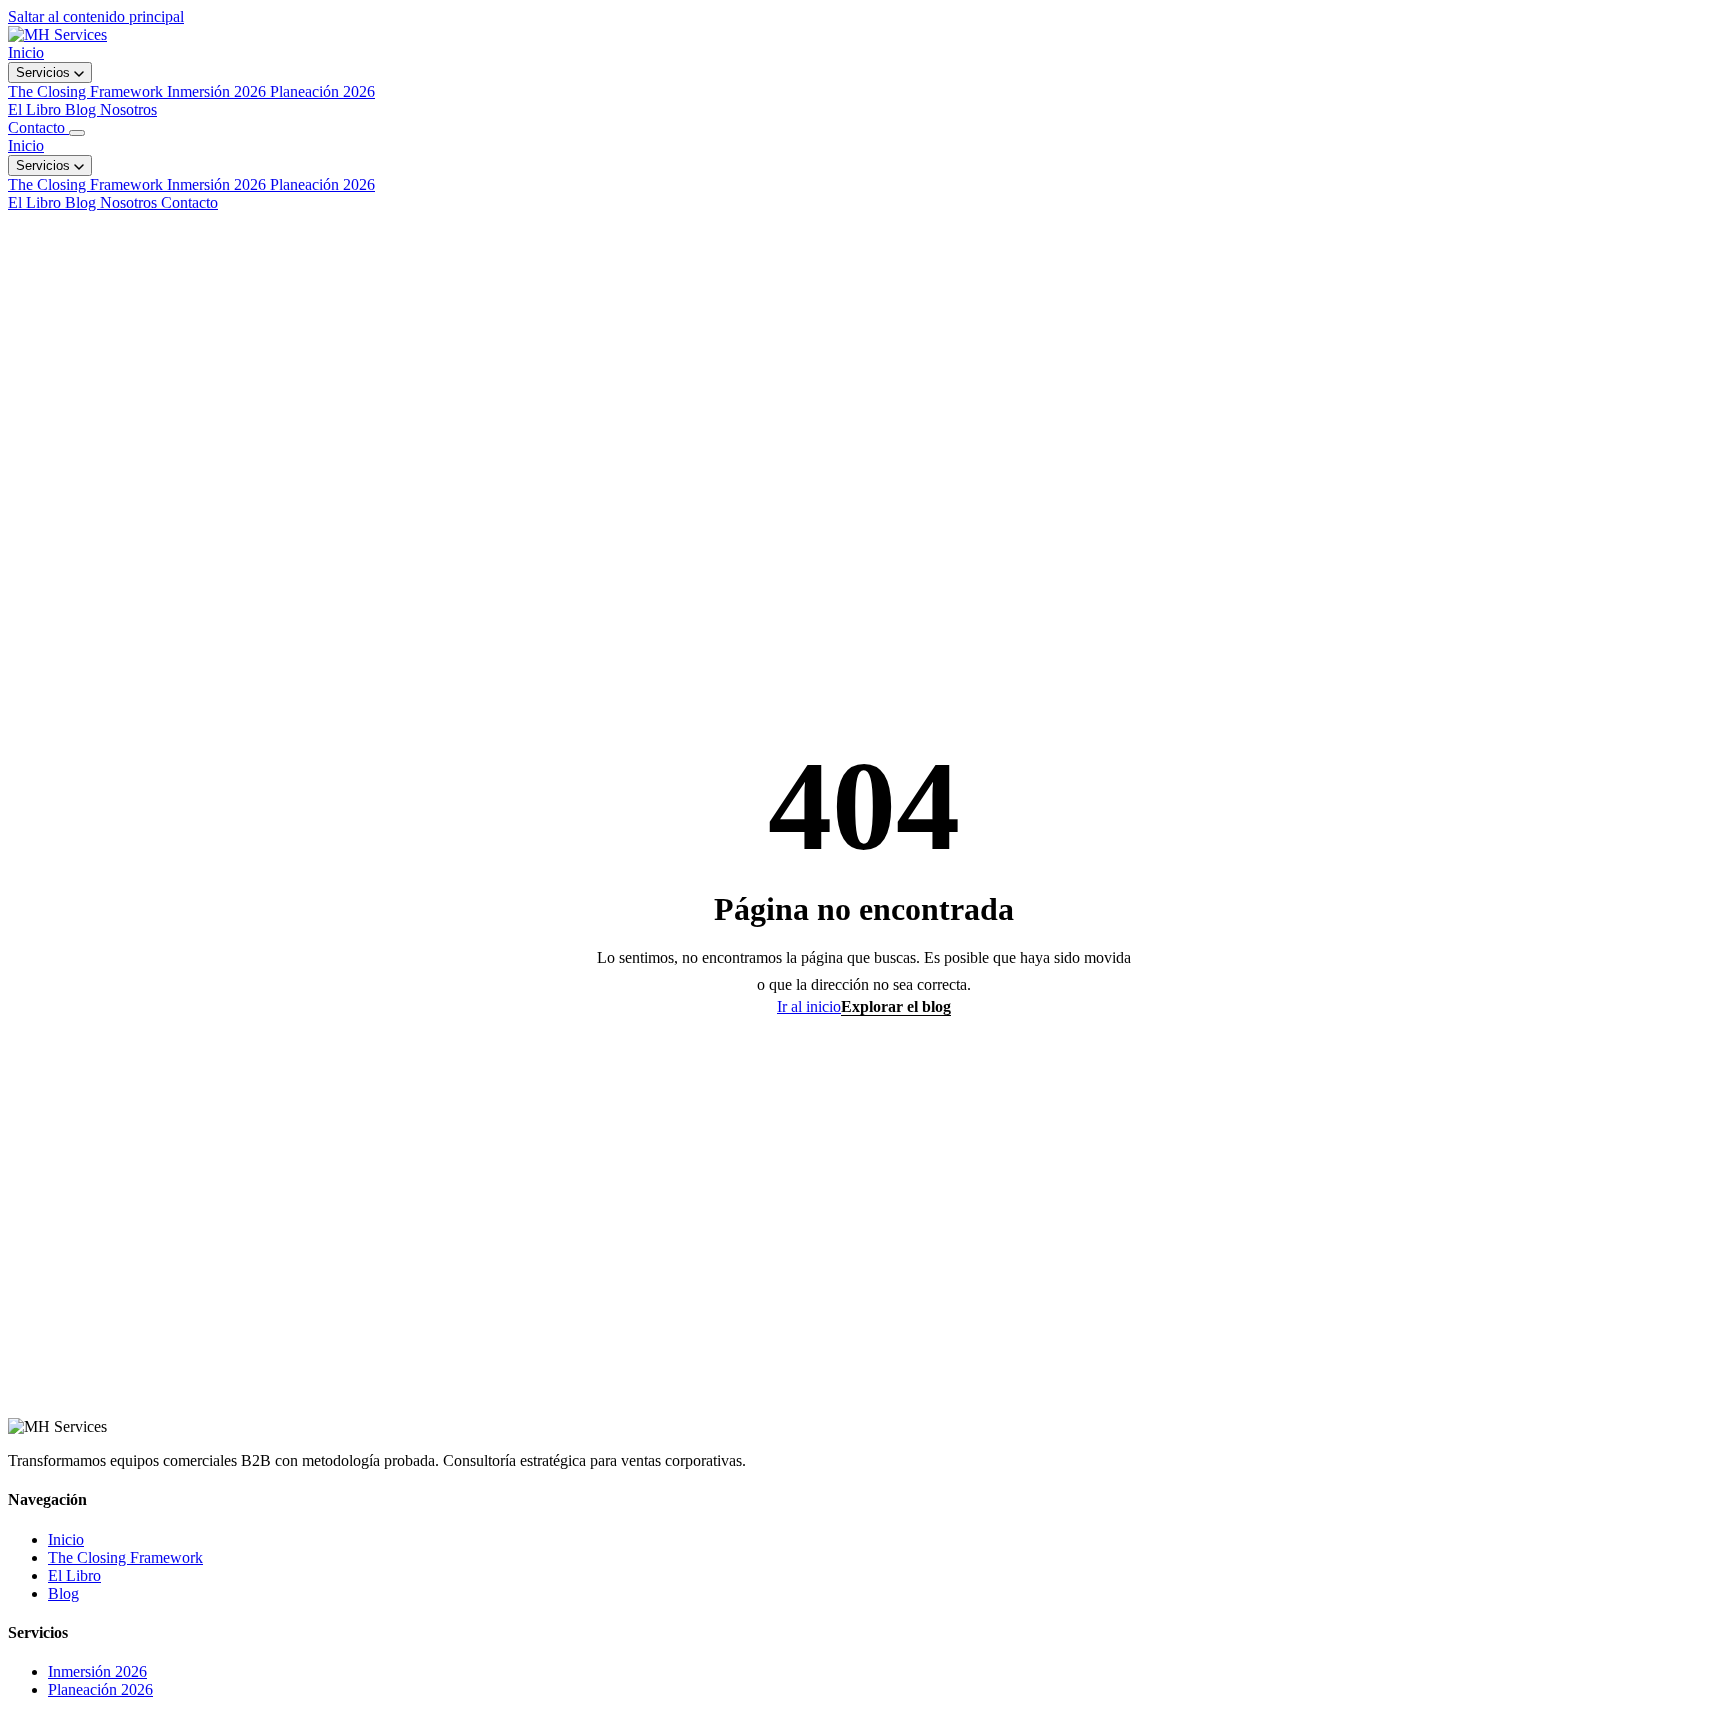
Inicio (26, 52)
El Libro (36, 109)
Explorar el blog (896, 1006)
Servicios (45, 72)
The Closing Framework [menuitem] (87, 91)
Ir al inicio (809, 1006)
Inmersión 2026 (218, 184)
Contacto (38, 127)
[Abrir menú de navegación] (77, 133)
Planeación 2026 (322, 184)
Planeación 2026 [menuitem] (322, 91)
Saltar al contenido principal (96, 16)
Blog (82, 109)
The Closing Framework (87, 184)
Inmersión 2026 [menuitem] (218, 91)
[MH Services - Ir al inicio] (57, 34)
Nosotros (128, 109)
